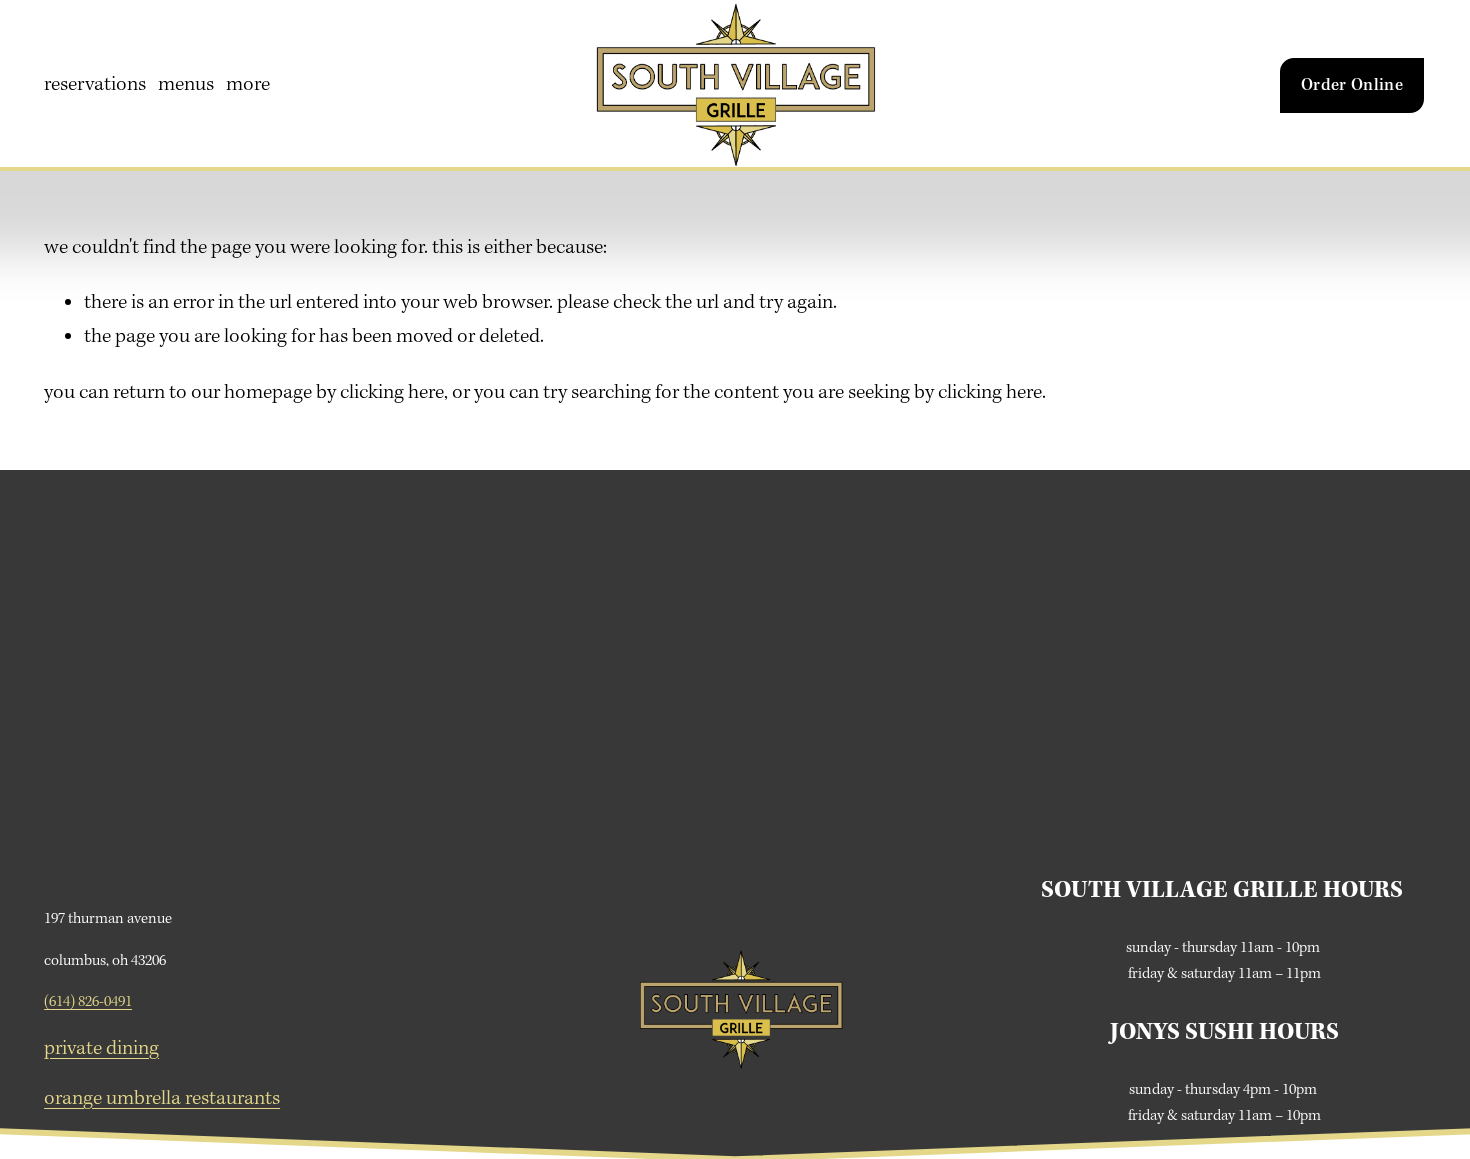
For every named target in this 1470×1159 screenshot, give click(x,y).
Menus (186, 85)
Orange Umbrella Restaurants (162, 1099)
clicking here (392, 393)
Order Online (1352, 85)
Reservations (95, 85)
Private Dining (101, 1049)
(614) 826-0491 (88, 1002)
